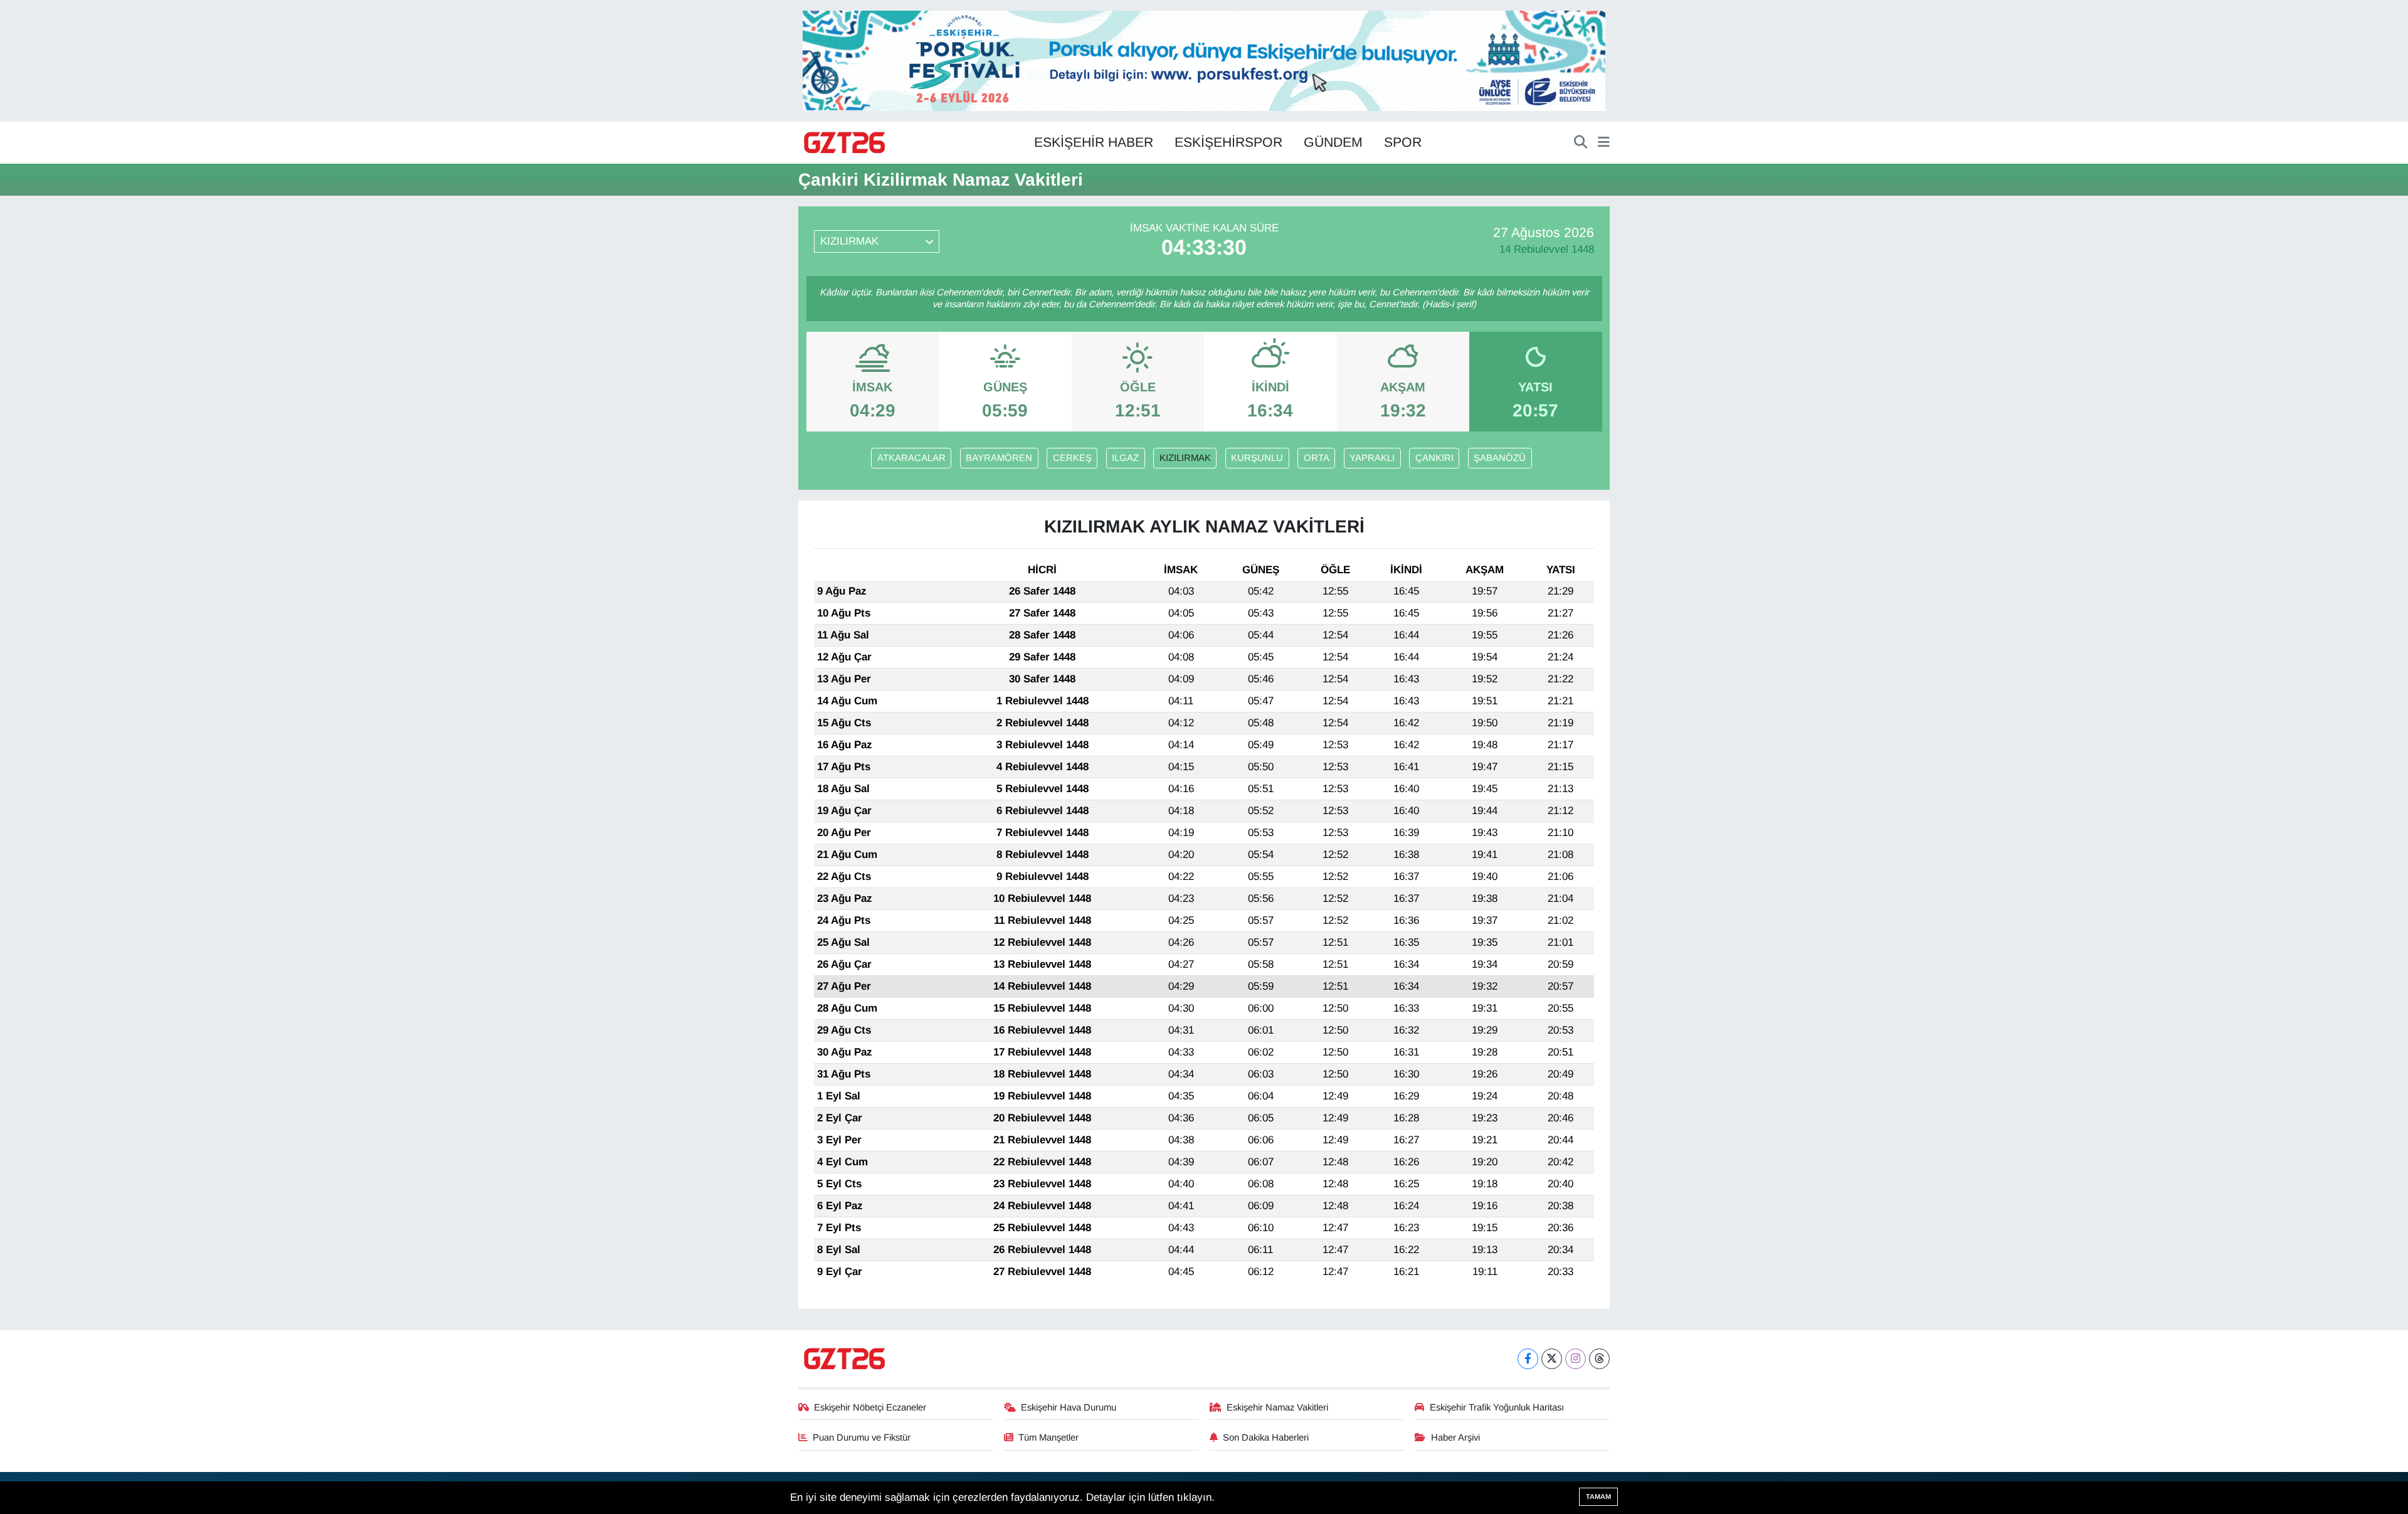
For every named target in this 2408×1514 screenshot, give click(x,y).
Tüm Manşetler (1048, 1437)
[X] (1552, 1359)
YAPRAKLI (1372, 458)
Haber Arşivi (1455, 1437)
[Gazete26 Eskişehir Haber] (845, 143)
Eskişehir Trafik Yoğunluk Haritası (1497, 1407)
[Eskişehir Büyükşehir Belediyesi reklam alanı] (1204, 60)
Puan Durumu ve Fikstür (862, 1437)
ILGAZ (1125, 458)
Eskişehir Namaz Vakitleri (1277, 1407)
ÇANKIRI (1434, 458)
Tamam (1598, 1496)
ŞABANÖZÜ (1500, 458)
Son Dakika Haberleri (1266, 1437)
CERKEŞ (1072, 458)
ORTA (1317, 458)
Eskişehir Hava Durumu (1069, 1407)
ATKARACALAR (911, 458)
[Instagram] (1576, 1359)
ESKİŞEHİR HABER (1094, 142)
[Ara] (1581, 143)
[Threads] (1599, 1359)
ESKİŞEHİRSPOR (1228, 142)
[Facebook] (1528, 1359)
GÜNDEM (1333, 142)
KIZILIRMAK (1185, 458)
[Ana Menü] (1604, 143)
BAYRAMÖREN (999, 458)
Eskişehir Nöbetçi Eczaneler (870, 1407)
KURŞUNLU (1257, 458)
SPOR (1403, 142)
